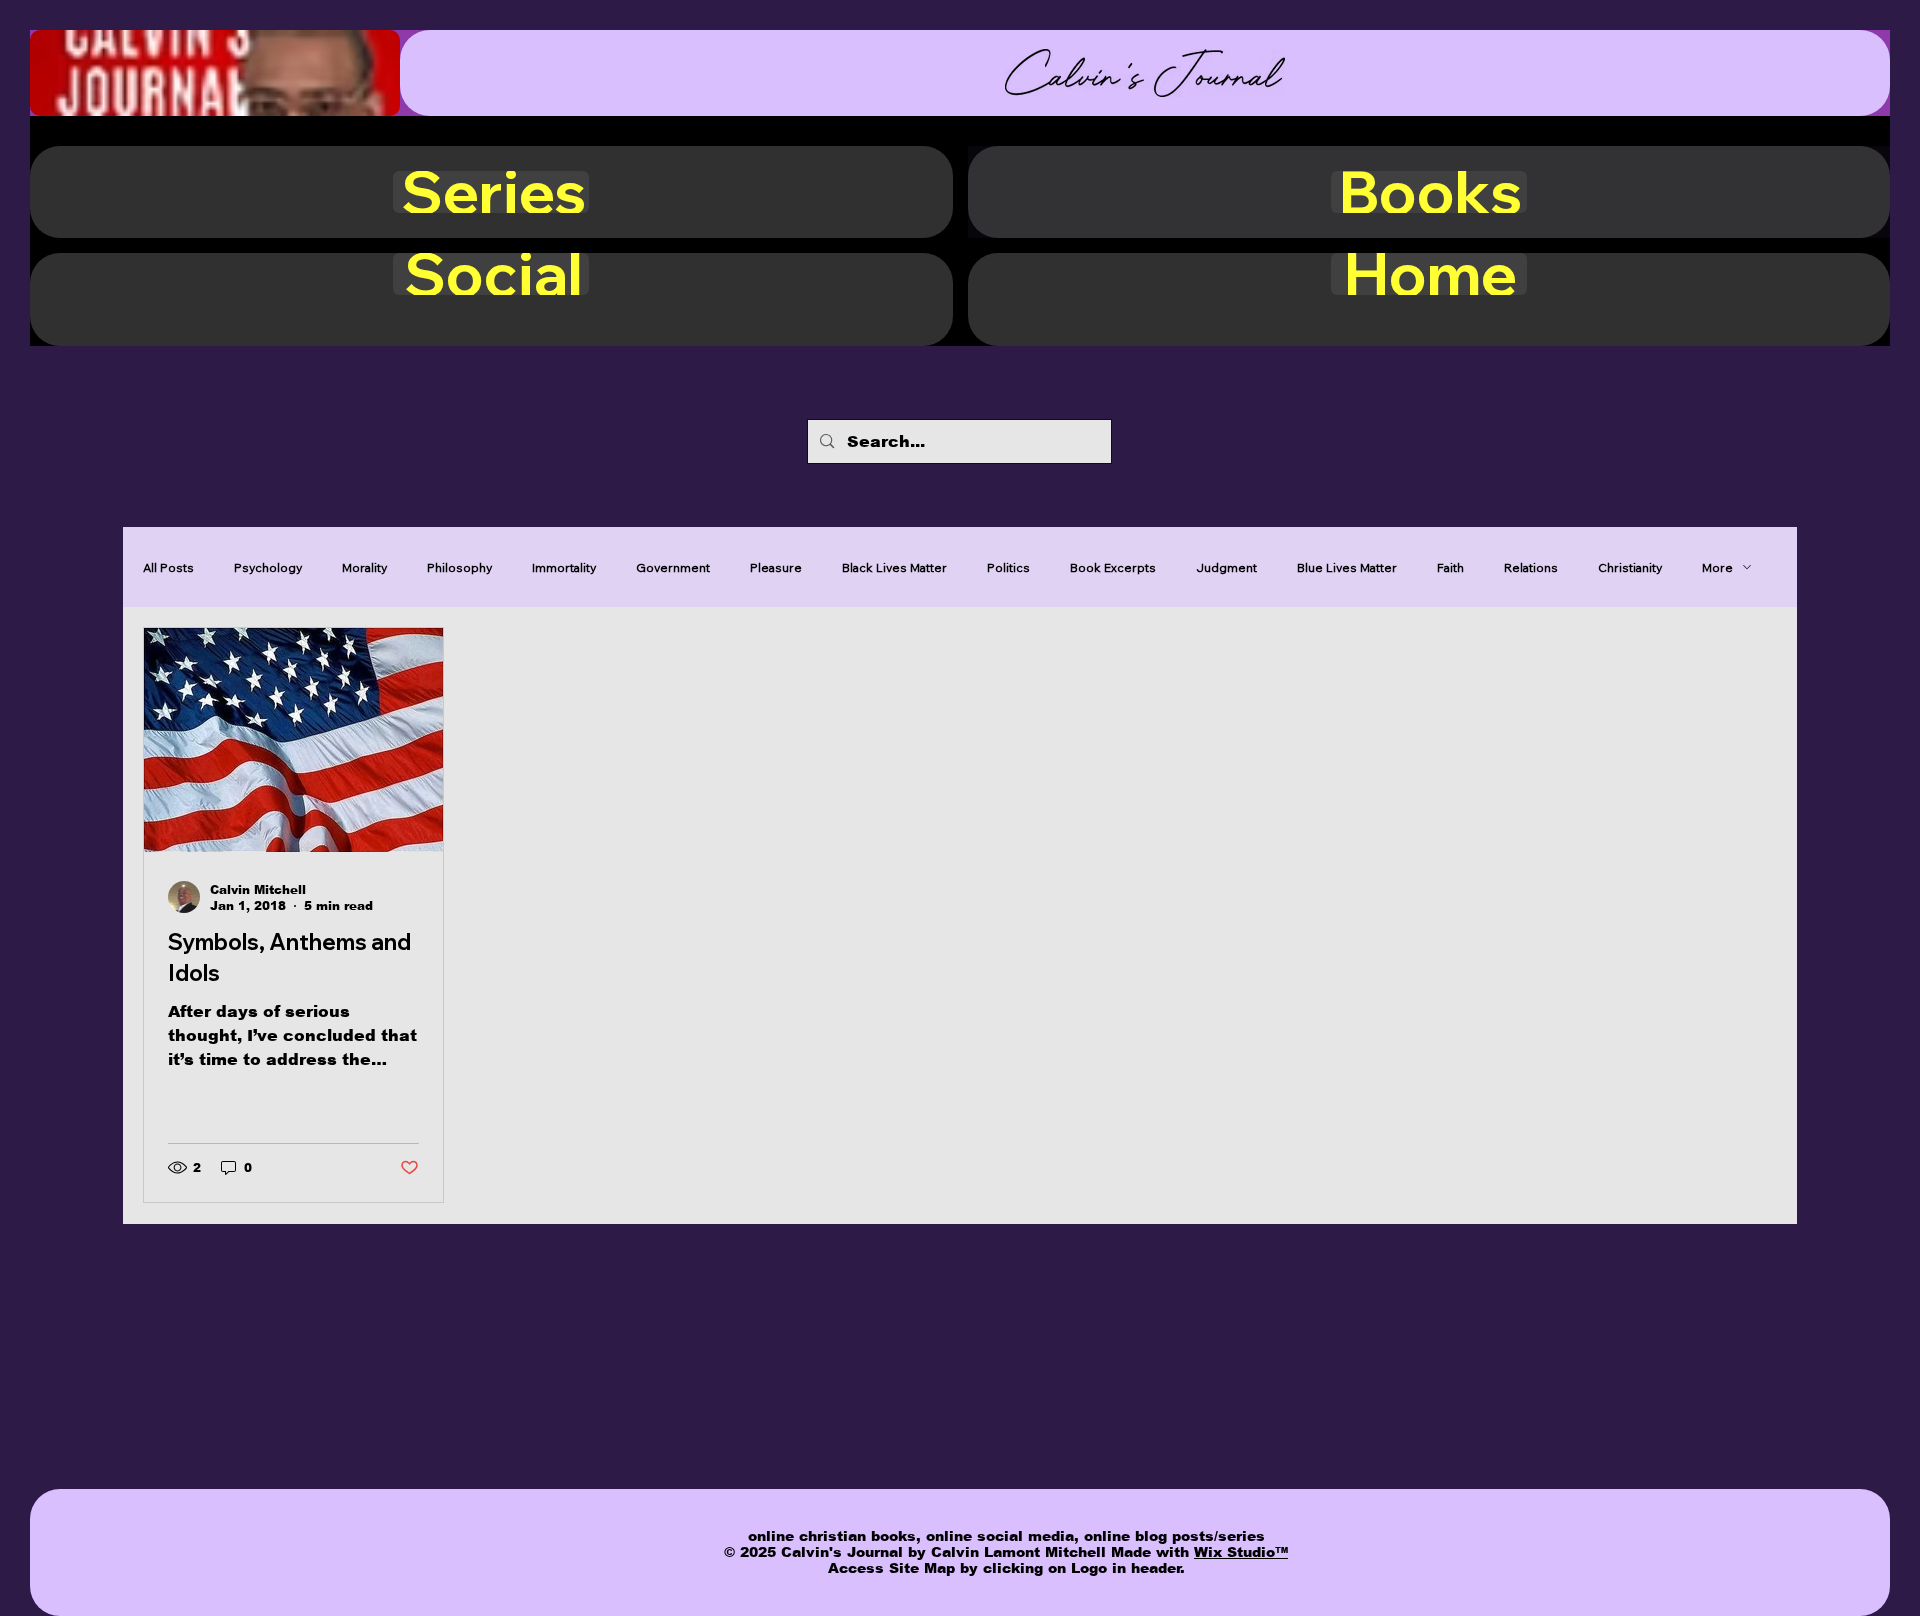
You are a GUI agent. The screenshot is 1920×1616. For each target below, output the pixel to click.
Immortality (564, 567)
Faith (1450, 567)
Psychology (268, 567)
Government (673, 567)
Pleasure (776, 567)
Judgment (1226, 567)
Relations (1531, 567)
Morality (364, 567)
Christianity (1630, 567)
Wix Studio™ (1241, 1552)
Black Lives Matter (894, 567)
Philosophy (459, 567)
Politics (1008, 567)
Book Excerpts (1113, 567)
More (1717, 567)
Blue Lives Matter (1347, 567)
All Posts (168, 567)
